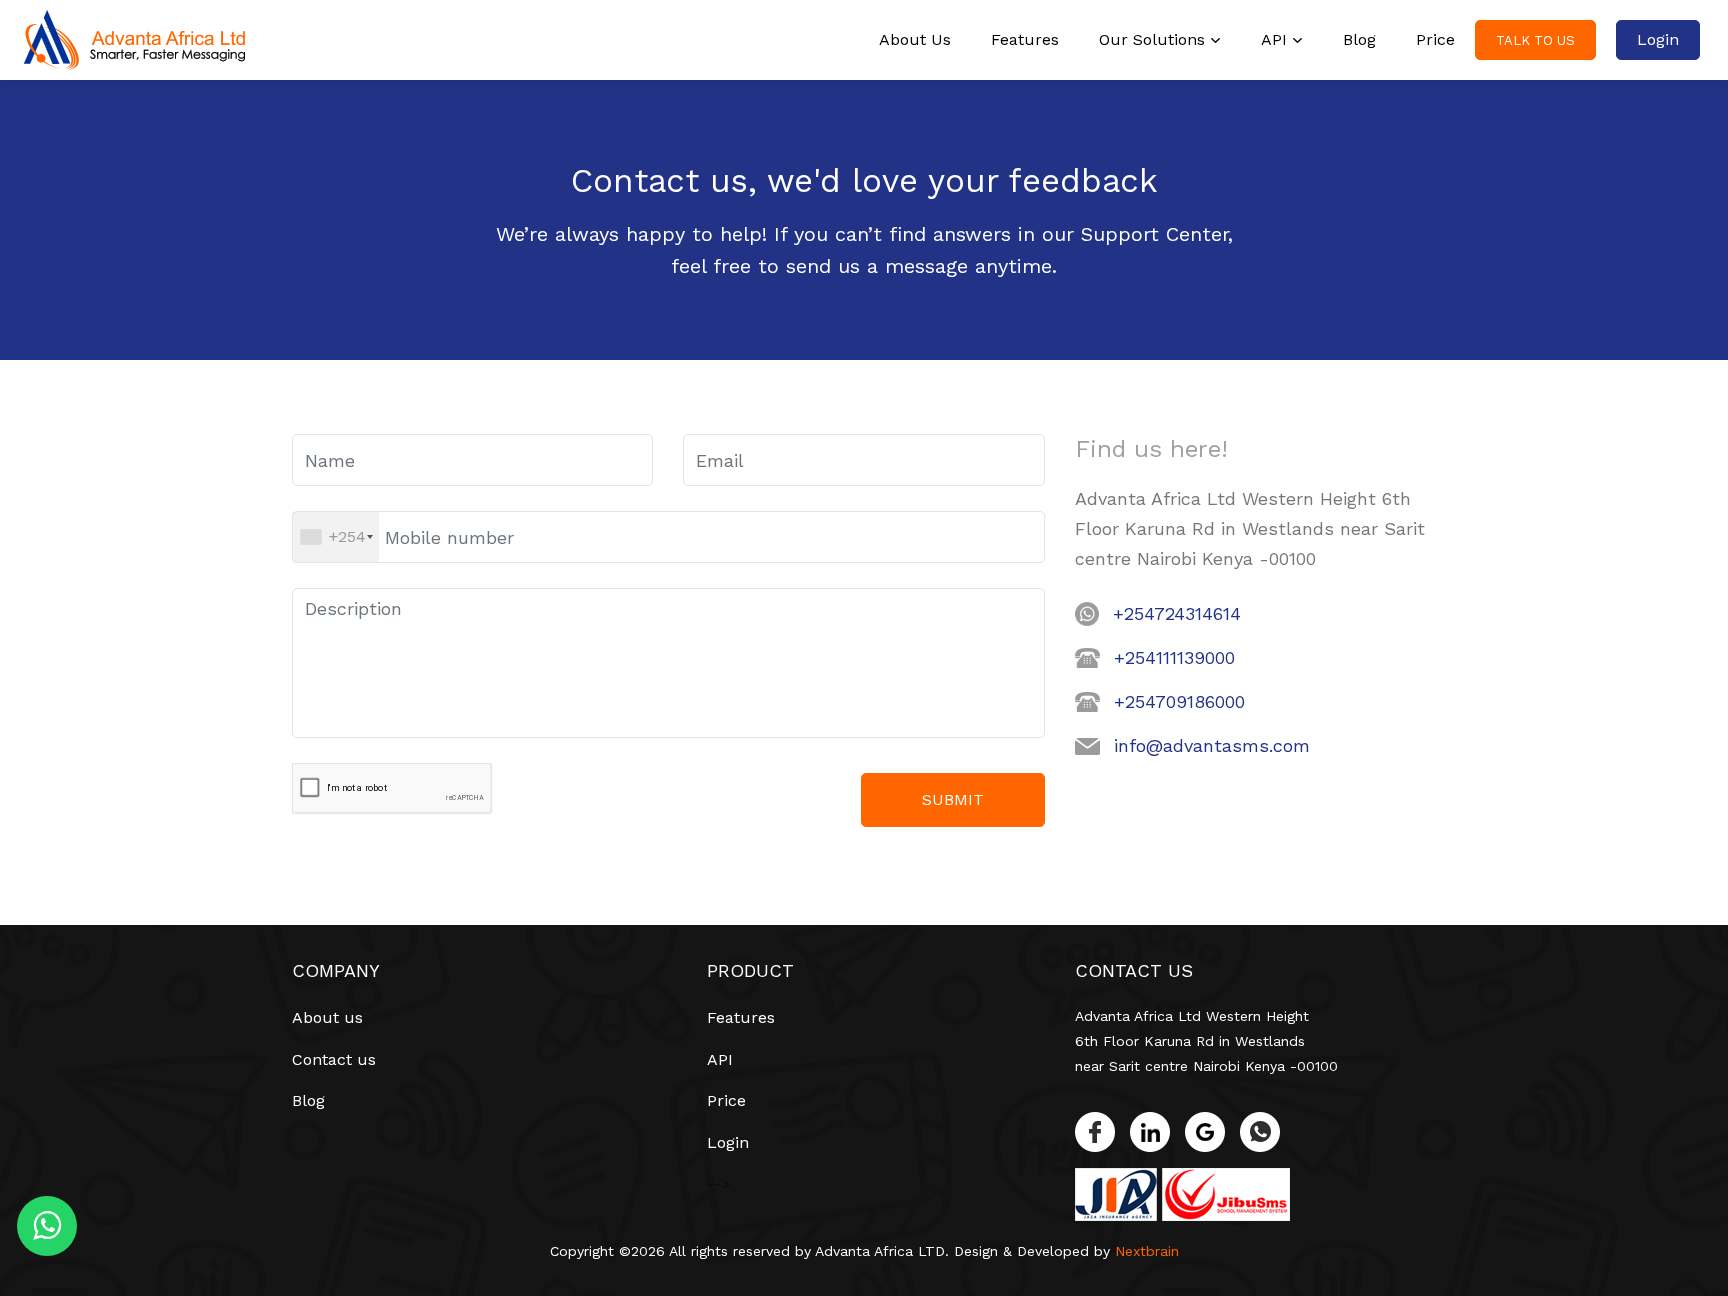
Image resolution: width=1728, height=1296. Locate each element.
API (1274, 39)
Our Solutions (1152, 39)
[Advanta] (134, 40)
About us (327, 1017)
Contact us (334, 1059)
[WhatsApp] (1260, 1132)
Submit (953, 799)
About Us (915, 39)
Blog (1359, 39)
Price (1435, 39)
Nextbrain (1147, 1251)
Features (1025, 39)
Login (1658, 39)
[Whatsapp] (47, 1231)
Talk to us (1535, 40)
